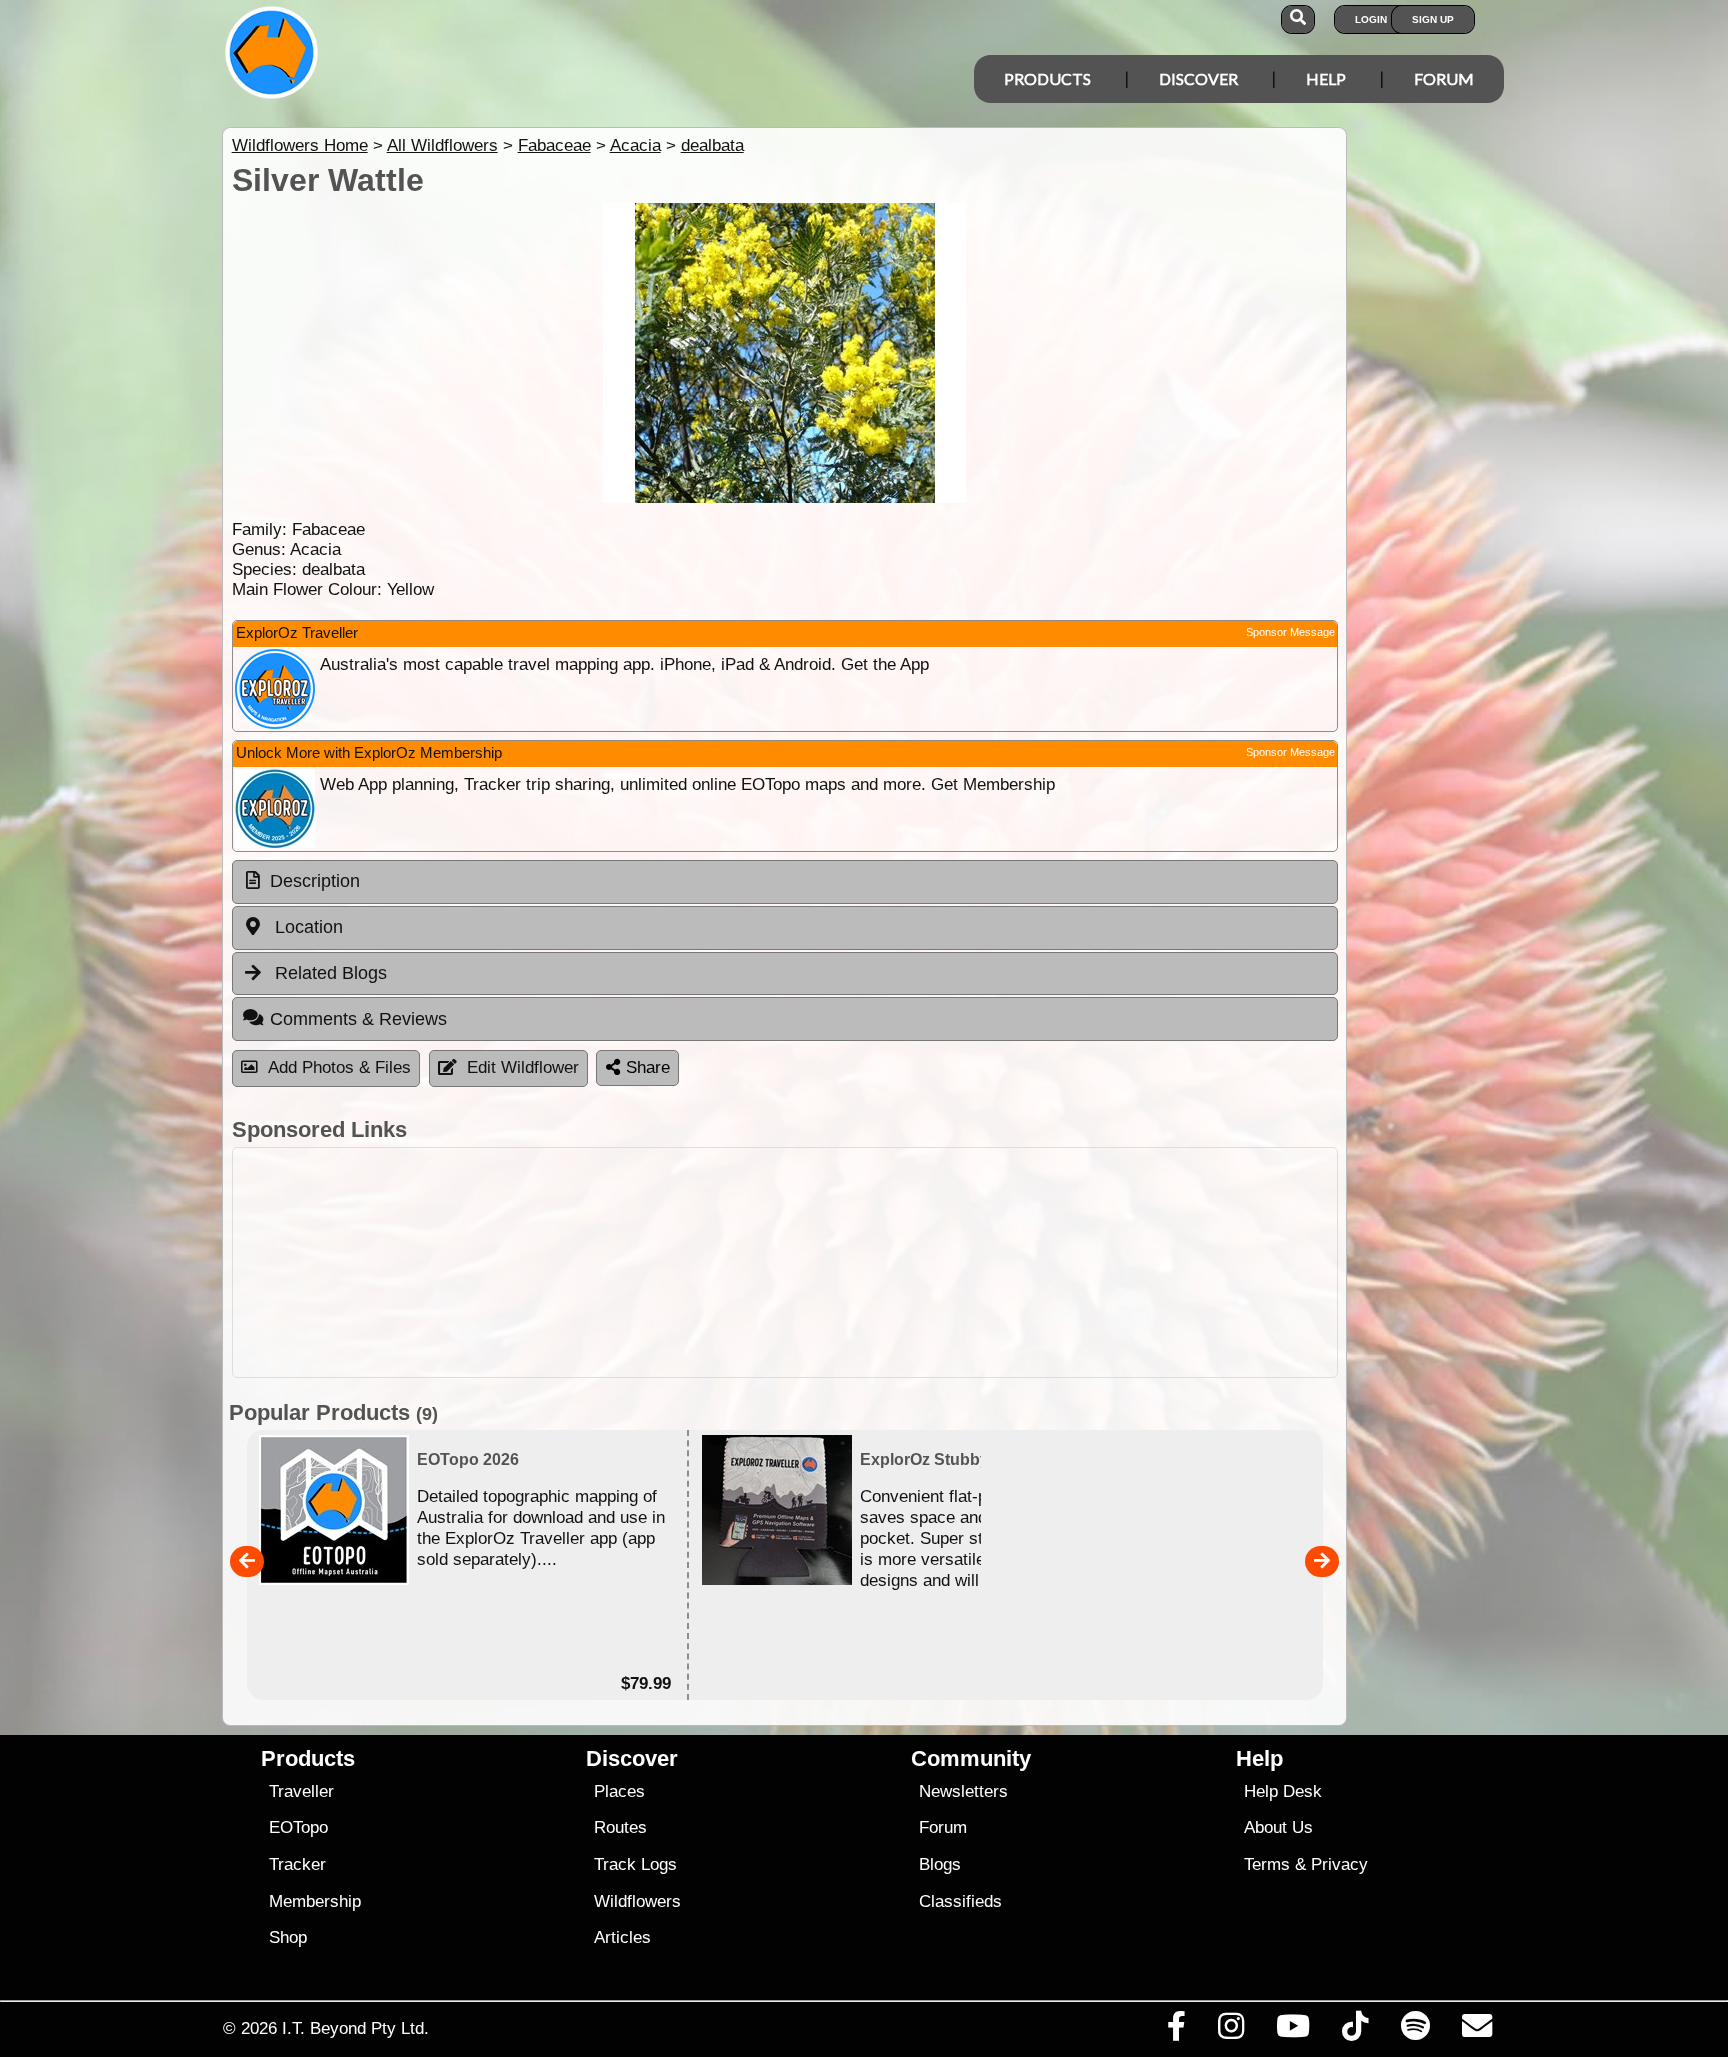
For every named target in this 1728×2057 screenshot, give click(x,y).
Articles (622, 1937)
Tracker (297, 1864)
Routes (620, 1827)
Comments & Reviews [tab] (358, 1019)
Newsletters (963, 1791)
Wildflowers (637, 1901)
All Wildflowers (442, 145)
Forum (1444, 78)
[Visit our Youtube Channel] (1293, 2031)
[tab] (785, 882)
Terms (1267, 1864)
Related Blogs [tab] (328, 973)
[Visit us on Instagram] (1230, 2031)
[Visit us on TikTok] (1355, 2031)
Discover (1198, 78)
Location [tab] (306, 927)
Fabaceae (554, 145)
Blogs (940, 1864)
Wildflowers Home (300, 145)
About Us (1278, 1827)
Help (1326, 78)
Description (315, 881)
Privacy (1339, 1864)
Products (1047, 78)
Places (619, 1791)
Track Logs (635, 1864)
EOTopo (298, 1827)
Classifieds (960, 1901)
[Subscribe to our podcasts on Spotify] (1415, 2031)
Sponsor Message (1290, 632)
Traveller (301, 1791)
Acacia (635, 145)
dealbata (712, 145)
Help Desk (1283, 1791)
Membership (315, 1901)
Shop (288, 1937)
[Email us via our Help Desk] (1476, 2031)
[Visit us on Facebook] (1176, 2031)
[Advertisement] (785, 1262)
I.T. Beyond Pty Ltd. (355, 2028)
